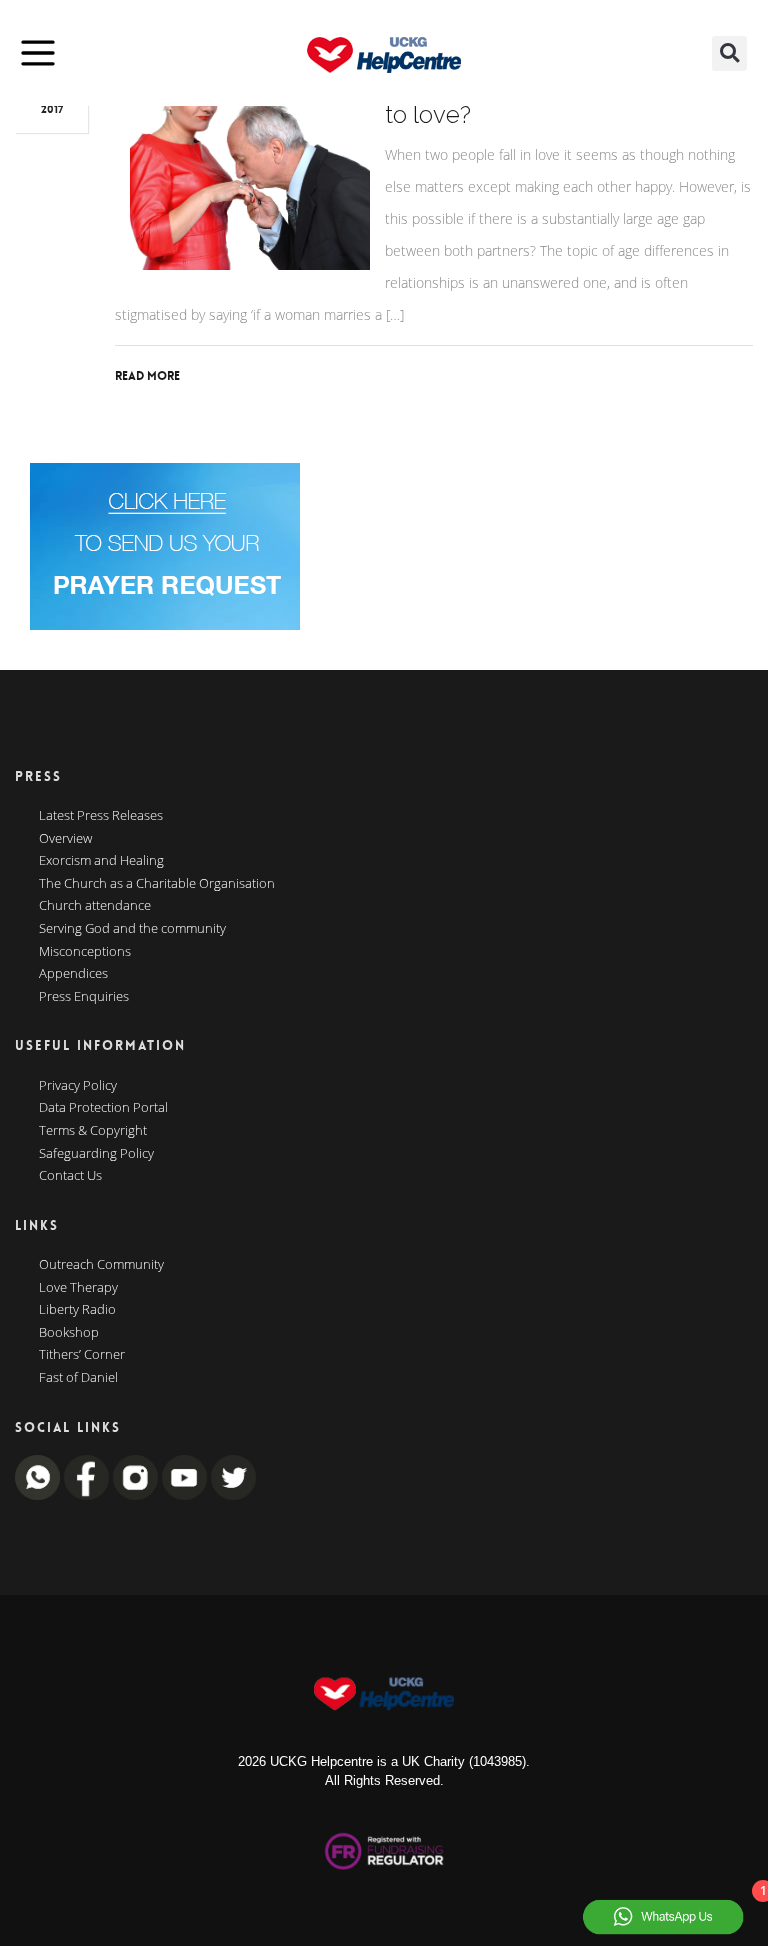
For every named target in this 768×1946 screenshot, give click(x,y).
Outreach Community (101, 1265)
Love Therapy (78, 1288)
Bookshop (69, 1333)
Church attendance (95, 906)
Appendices (73, 974)
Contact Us (70, 1176)
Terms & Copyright (93, 1131)
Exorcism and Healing (101, 861)
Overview (65, 839)
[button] (729, 53)
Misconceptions (85, 952)
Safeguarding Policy (96, 1154)
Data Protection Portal (103, 1108)
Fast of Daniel (78, 1378)
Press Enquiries (84, 997)
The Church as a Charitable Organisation (157, 884)
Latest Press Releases (101, 816)
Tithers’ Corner (82, 1355)
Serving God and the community (132, 929)
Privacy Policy (78, 1086)
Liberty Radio (77, 1310)
